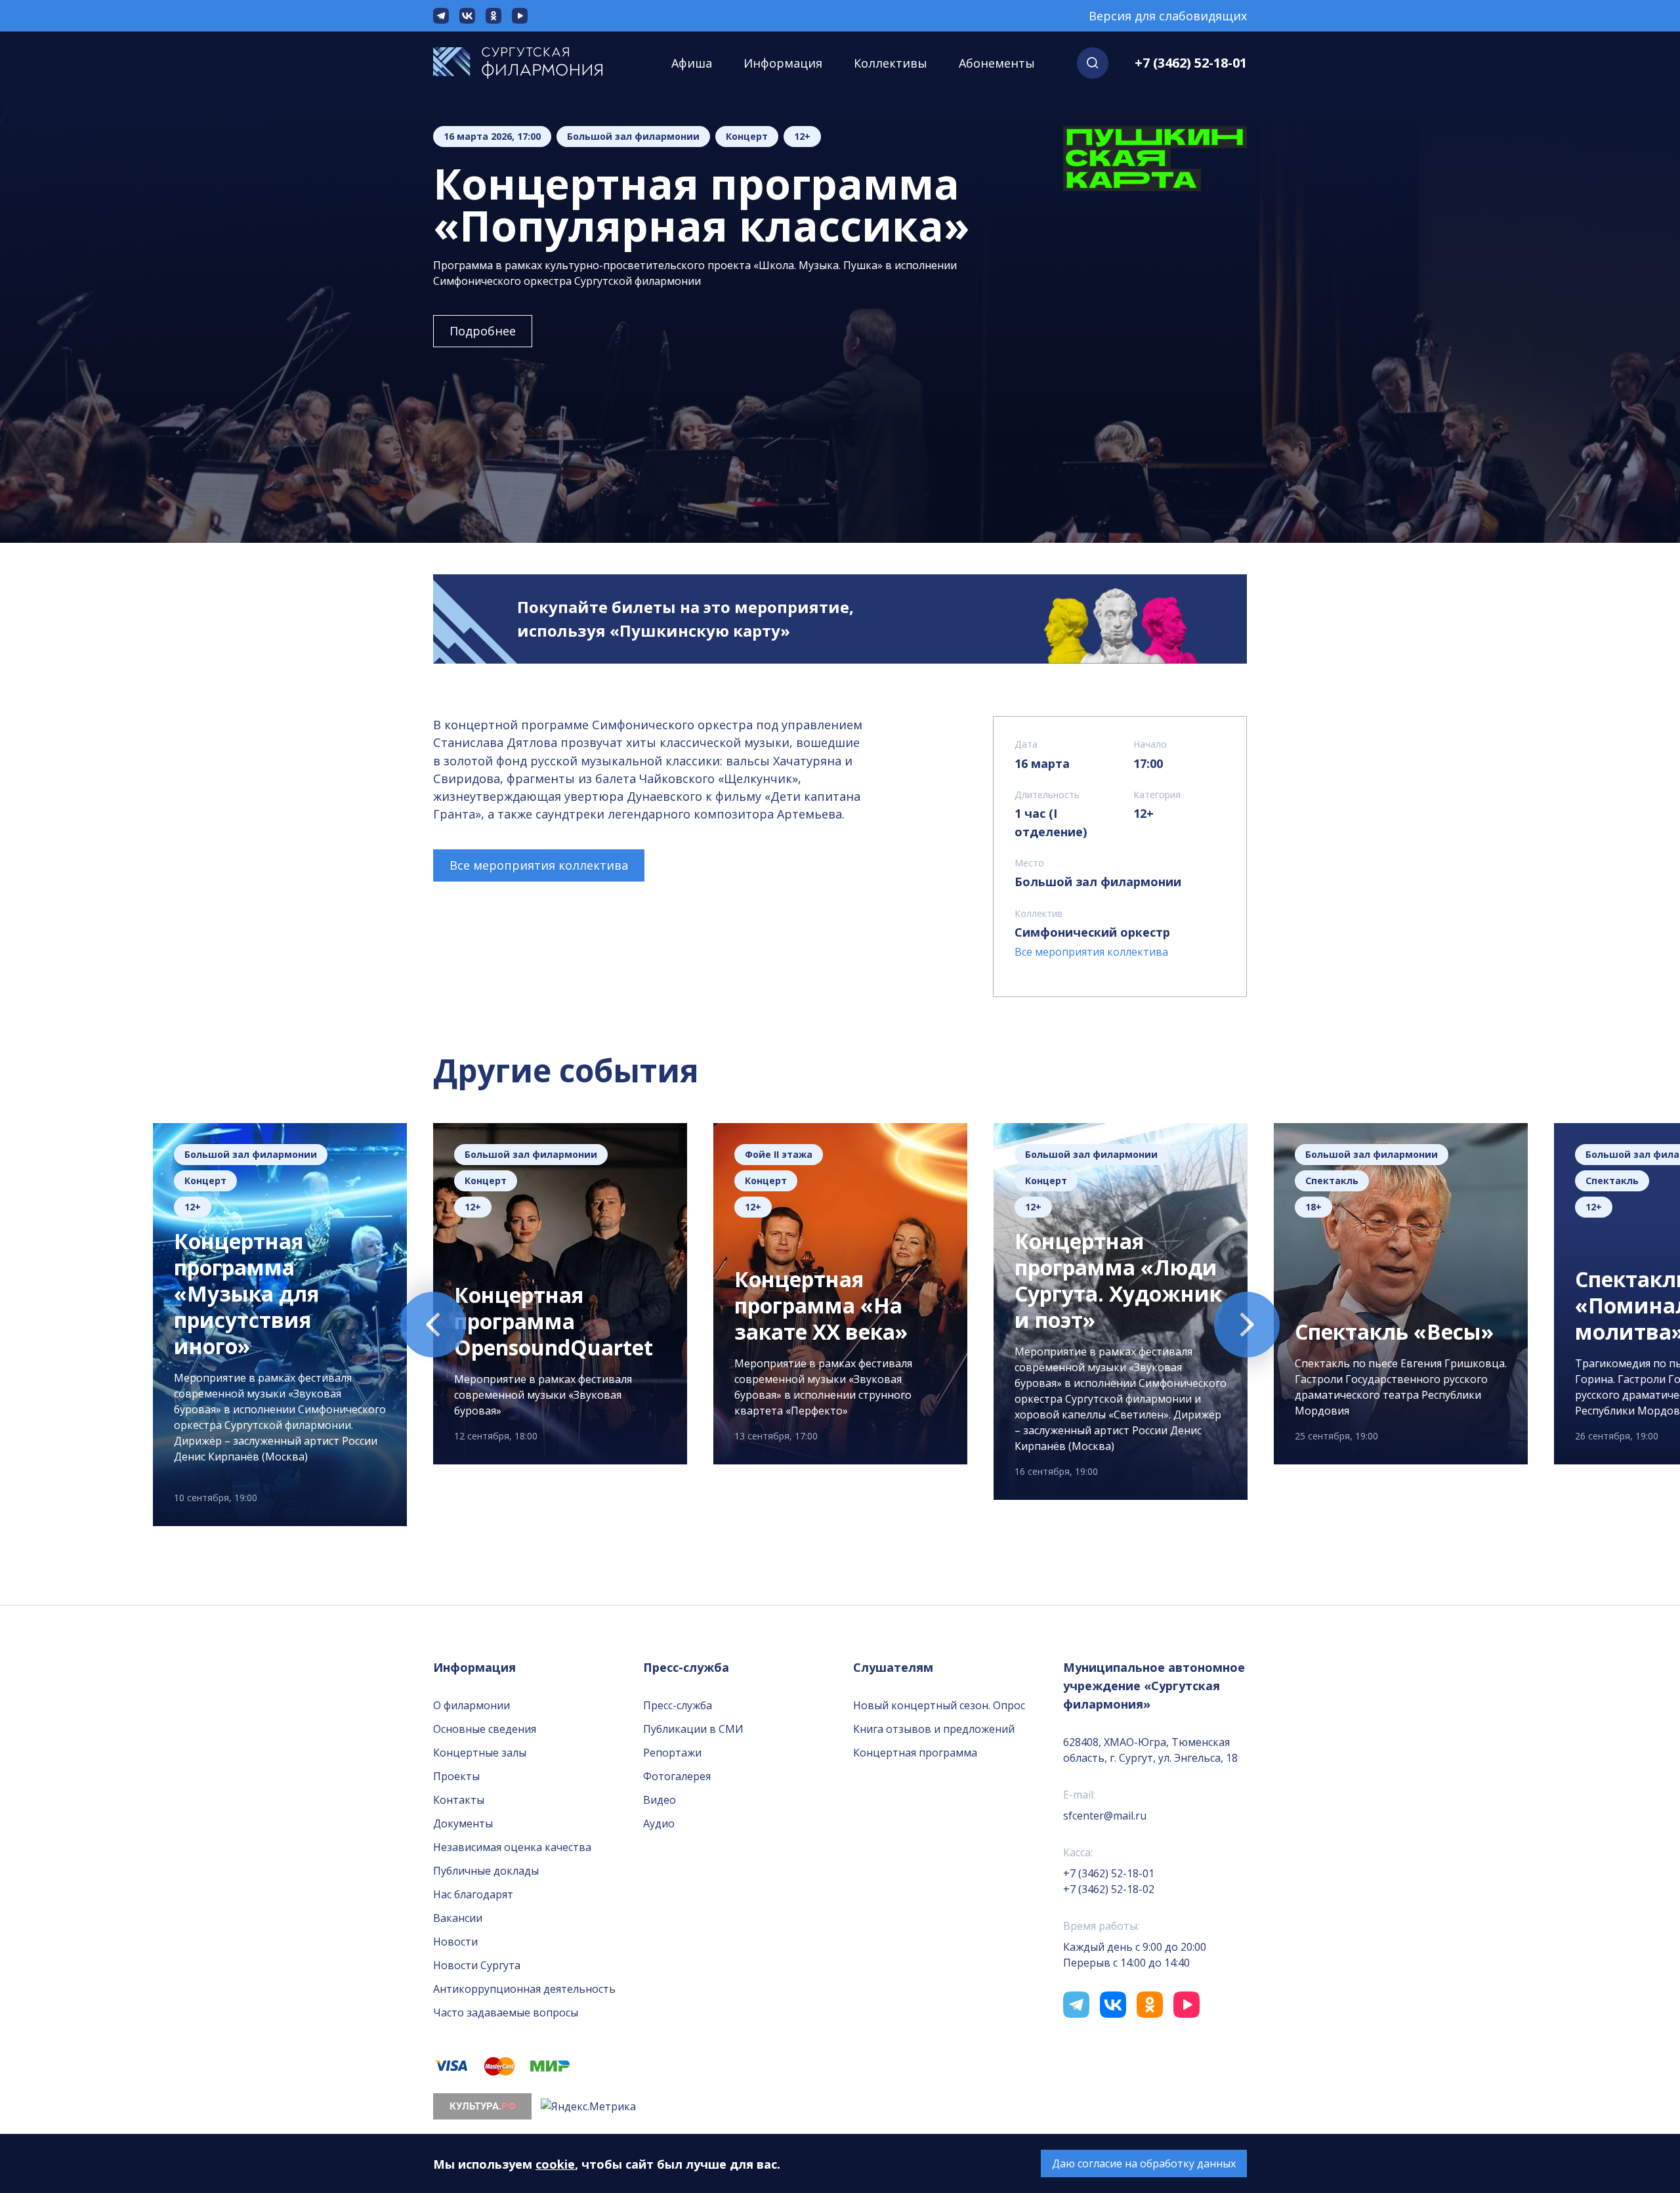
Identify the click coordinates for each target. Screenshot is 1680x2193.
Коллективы (891, 63)
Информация (783, 63)
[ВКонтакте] (467, 16)
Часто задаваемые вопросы (506, 2012)
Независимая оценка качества (512, 1847)
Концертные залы (480, 1753)
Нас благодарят (473, 1894)
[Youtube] (520, 16)
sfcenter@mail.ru (1105, 1816)
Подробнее (483, 331)
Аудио (659, 1823)
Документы (463, 1823)
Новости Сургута (477, 1965)
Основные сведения (485, 1729)
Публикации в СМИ (693, 1729)
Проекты (456, 1776)
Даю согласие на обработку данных (1144, 2163)
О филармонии (472, 1705)
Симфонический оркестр (1092, 932)
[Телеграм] (441, 16)
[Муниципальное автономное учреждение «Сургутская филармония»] (531, 63)
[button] (1093, 63)
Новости (455, 1942)
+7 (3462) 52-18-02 (1109, 1889)
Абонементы (997, 63)
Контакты (459, 1800)
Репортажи (672, 1753)
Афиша (692, 63)
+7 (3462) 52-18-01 (1191, 63)
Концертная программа (915, 1753)
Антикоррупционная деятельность (524, 1989)
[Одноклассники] (493, 16)
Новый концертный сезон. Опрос (939, 1705)
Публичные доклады (486, 1871)
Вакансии (458, 1918)
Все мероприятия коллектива (539, 865)
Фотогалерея (677, 1776)
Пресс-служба (678, 1705)
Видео (660, 1800)
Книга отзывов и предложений (934, 1729)
